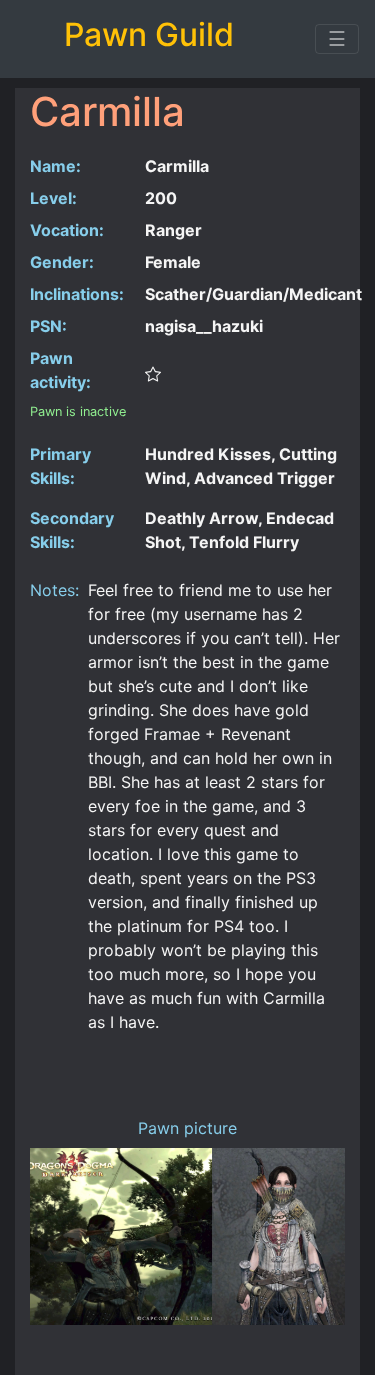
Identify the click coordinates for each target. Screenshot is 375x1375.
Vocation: (67, 230)
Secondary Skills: (72, 530)
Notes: (51, 590)
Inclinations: (77, 294)
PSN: (48, 326)
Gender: (62, 262)
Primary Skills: (60, 466)
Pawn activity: (60, 370)
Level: (53, 198)
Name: (55, 166)
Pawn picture (187, 1128)
